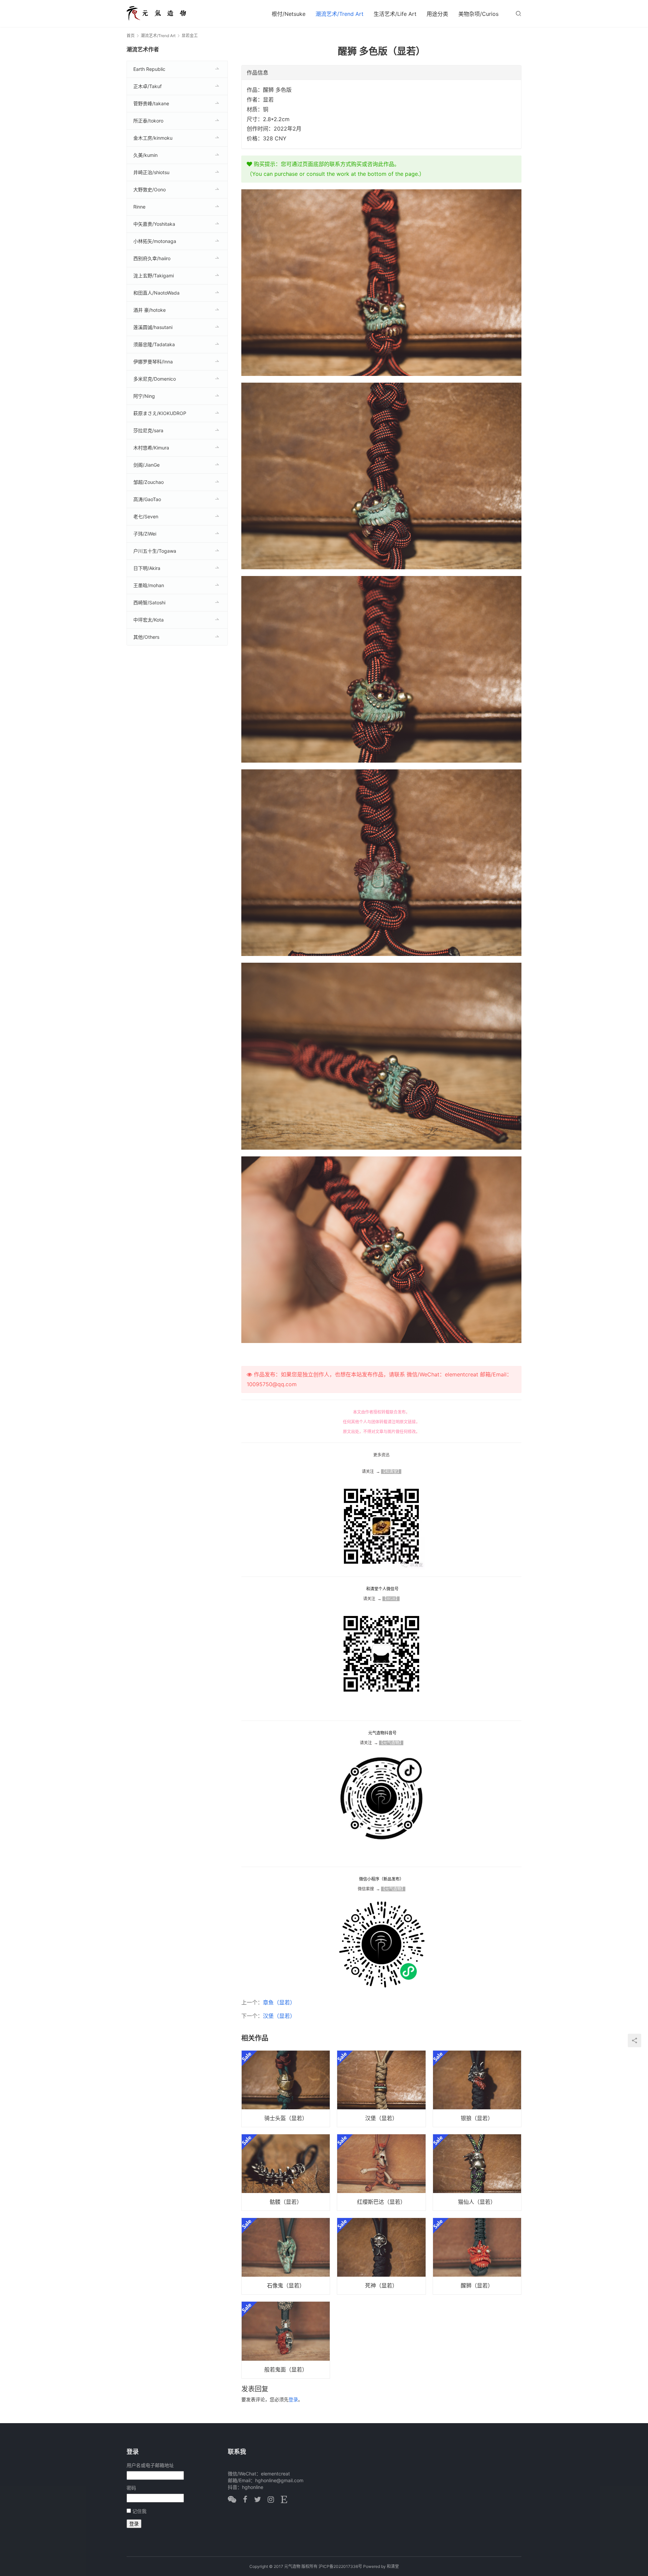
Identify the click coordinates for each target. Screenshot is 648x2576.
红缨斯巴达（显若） (381, 2202)
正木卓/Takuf (147, 86)
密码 (131, 2488)
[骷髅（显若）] (286, 2172)
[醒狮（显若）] (477, 2256)
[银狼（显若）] (477, 2089)
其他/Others (146, 637)
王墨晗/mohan (149, 585)
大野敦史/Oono (150, 189)
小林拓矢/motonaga (155, 241)
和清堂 (393, 2566)
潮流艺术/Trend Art (340, 14)
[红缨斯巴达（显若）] (381, 2172)
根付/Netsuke (289, 14)
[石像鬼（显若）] (286, 2256)
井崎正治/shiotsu (151, 172)
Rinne (139, 207)
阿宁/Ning (144, 396)
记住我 (139, 2511)
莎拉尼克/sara (148, 430)
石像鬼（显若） (286, 2285)
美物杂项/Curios (478, 14)
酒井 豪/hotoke (150, 310)
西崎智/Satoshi (149, 602)
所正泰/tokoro (148, 121)
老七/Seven (146, 516)
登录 (293, 2399)
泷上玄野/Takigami (154, 276)
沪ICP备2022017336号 (340, 2566)
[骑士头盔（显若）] (286, 2089)
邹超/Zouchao (148, 482)
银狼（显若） (477, 2118)
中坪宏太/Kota (148, 620)
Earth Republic (149, 69)
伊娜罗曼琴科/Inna (153, 362)
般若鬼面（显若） (286, 2369)
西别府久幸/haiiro (152, 258)
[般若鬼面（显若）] (286, 2340)
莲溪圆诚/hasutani (153, 327)
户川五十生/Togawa (155, 551)
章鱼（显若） (279, 2002)
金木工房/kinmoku (153, 138)
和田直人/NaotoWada (156, 293)
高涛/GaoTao (147, 499)
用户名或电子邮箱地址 (150, 2465)
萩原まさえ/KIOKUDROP (160, 413)
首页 (131, 36)
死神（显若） (381, 2285)
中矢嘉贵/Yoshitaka (154, 224)
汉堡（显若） (279, 2016)
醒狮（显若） (477, 2285)
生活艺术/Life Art (395, 14)
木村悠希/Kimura (151, 448)
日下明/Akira (147, 568)
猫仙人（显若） (477, 2202)
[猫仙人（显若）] (477, 2172)
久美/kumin (145, 155)
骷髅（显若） (286, 2202)
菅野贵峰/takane (151, 103)
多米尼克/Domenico (155, 379)
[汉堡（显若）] (381, 2089)
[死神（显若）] (381, 2256)
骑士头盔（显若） (286, 2118)
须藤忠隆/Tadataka (154, 344)
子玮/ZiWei (145, 534)
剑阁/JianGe (146, 465)
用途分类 (437, 14)
